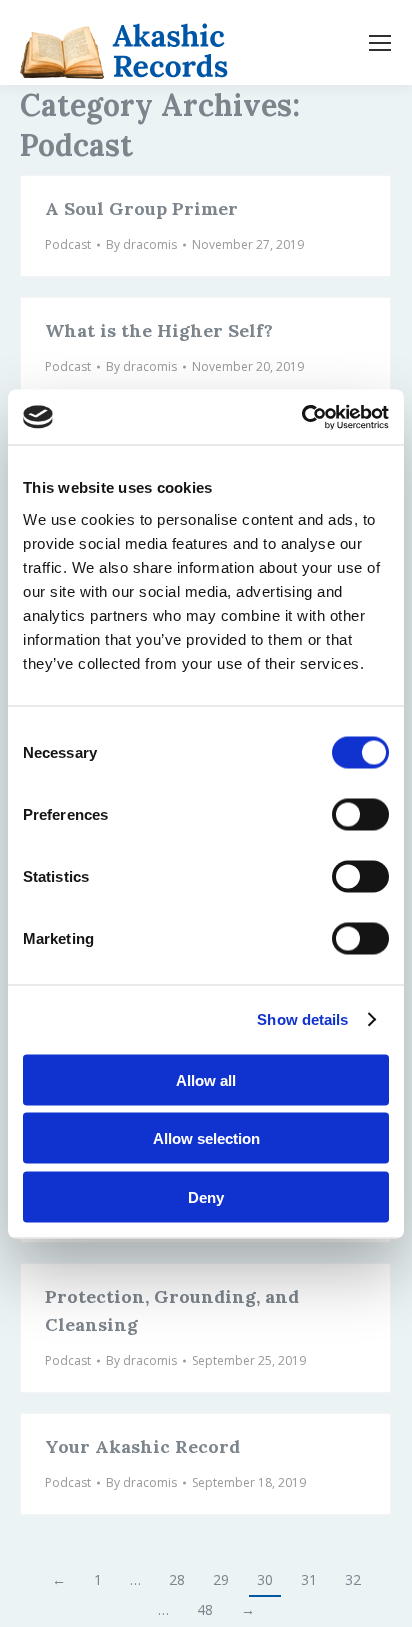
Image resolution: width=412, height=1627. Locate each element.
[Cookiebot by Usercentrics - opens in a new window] (301, 417)
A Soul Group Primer (141, 208)
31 (309, 1579)
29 (221, 1579)
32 (353, 1579)
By (141, 244)
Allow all (206, 1079)
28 (177, 1579)
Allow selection (206, 1138)
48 (205, 1609)
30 (265, 1579)
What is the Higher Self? (159, 330)
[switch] (360, 814)
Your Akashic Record (142, 1446)
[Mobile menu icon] (380, 43)
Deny (206, 1196)
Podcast (68, 244)
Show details (302, 1019)
